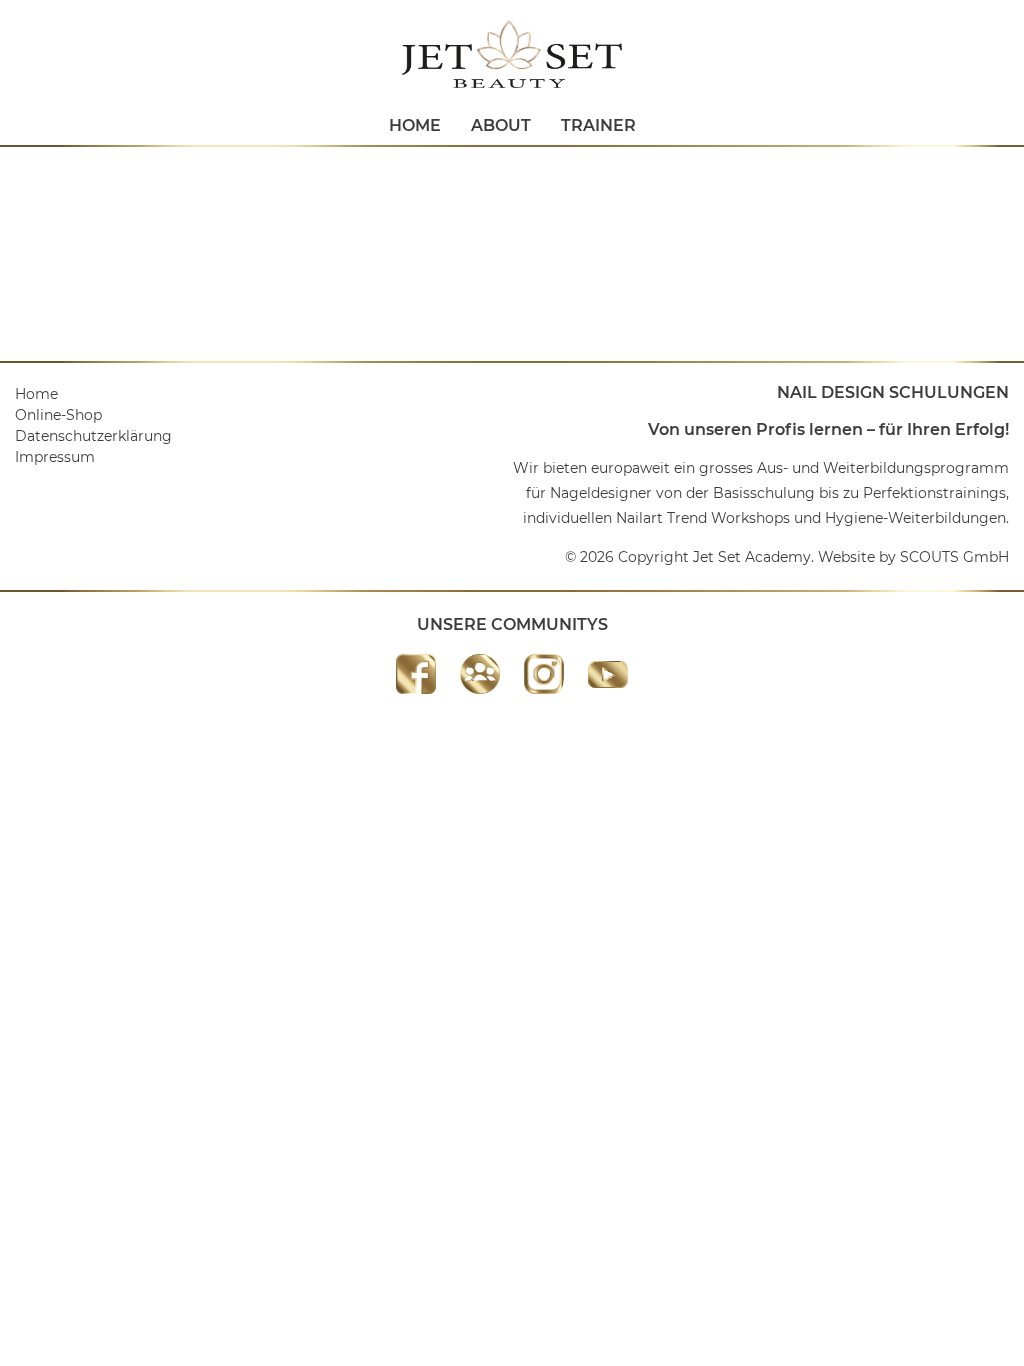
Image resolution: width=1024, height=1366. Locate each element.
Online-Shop (58, 415)
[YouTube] (608, 674)
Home (415, 125)
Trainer (598, 125)
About (501, 125)
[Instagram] (544, 674)
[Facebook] (416, 674)
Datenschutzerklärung (93, 436)
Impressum (55, 457)
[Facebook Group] (480, 674)
